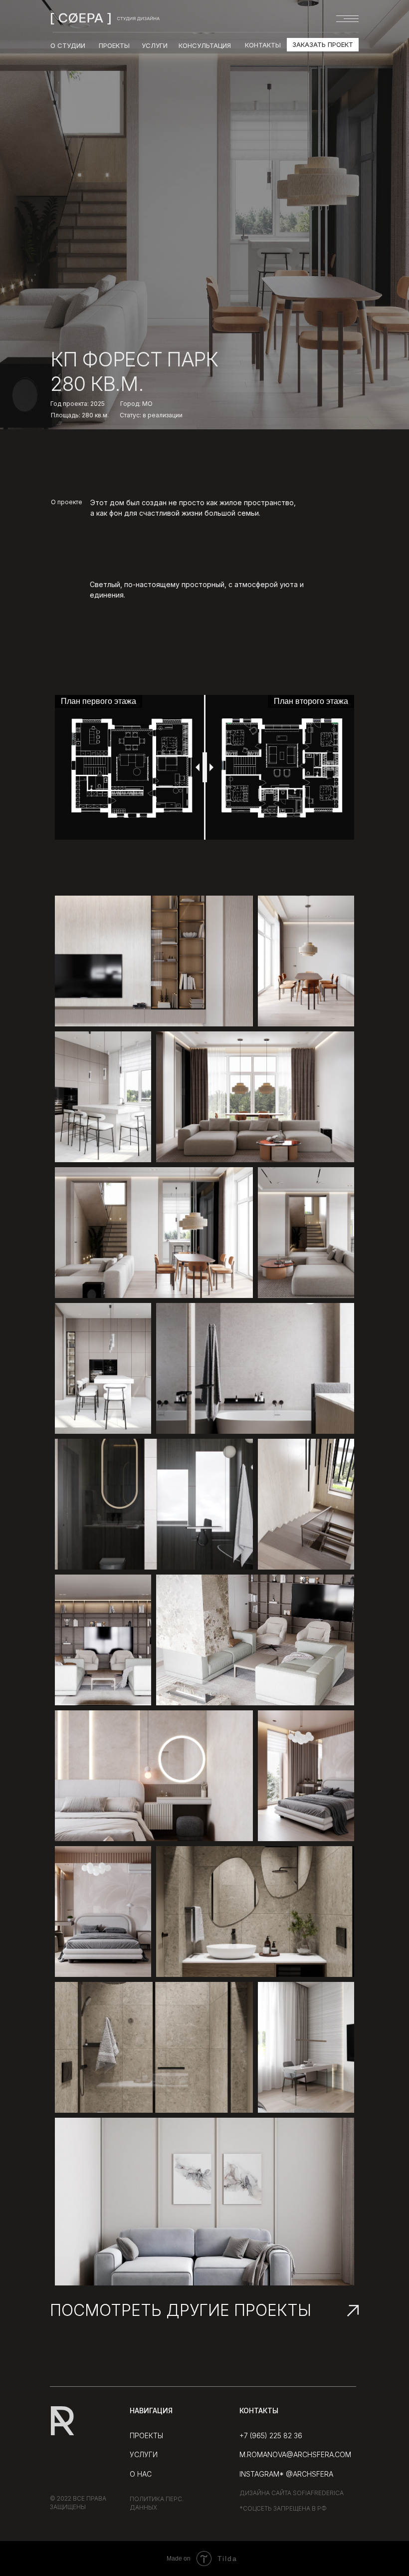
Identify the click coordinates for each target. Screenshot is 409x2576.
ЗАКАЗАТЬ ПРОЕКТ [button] (323, 44)
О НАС (141, 2474)
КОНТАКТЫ (263, 45)
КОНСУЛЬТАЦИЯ (205, 45)
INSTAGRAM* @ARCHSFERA (286, 2474)
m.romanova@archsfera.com (295, 2454)
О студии (68, 45)
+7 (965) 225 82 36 (271, 2435)
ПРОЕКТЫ (146, 2435)
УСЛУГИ (155, 45)
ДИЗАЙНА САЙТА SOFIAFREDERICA (292, 2493)
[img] (105, 18)
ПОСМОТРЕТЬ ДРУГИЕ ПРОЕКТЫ (181, 2310)
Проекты (114, 45)
